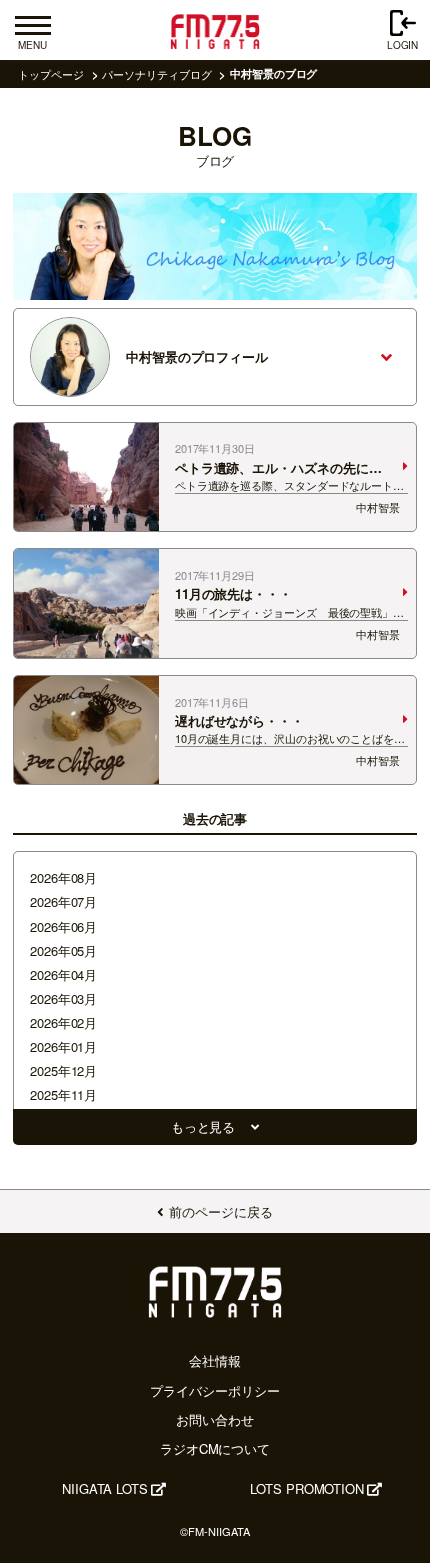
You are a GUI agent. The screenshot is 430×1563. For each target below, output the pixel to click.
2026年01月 (63, 1046)
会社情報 (215, 1360)
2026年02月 (63, 1022)
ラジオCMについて (215, 1448)
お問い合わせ (215, 1419)
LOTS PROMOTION (307, 1488)
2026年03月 (63, 998)
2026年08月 (63, 877)
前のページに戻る (220, 1211)
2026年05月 (63, 950)
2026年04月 (63, 974)
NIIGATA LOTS (105, 1488)
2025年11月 (63, 1094)
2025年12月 (63, 1070)
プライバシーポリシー (214, 1390)
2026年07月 (63, 901)
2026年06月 (63, 926)
